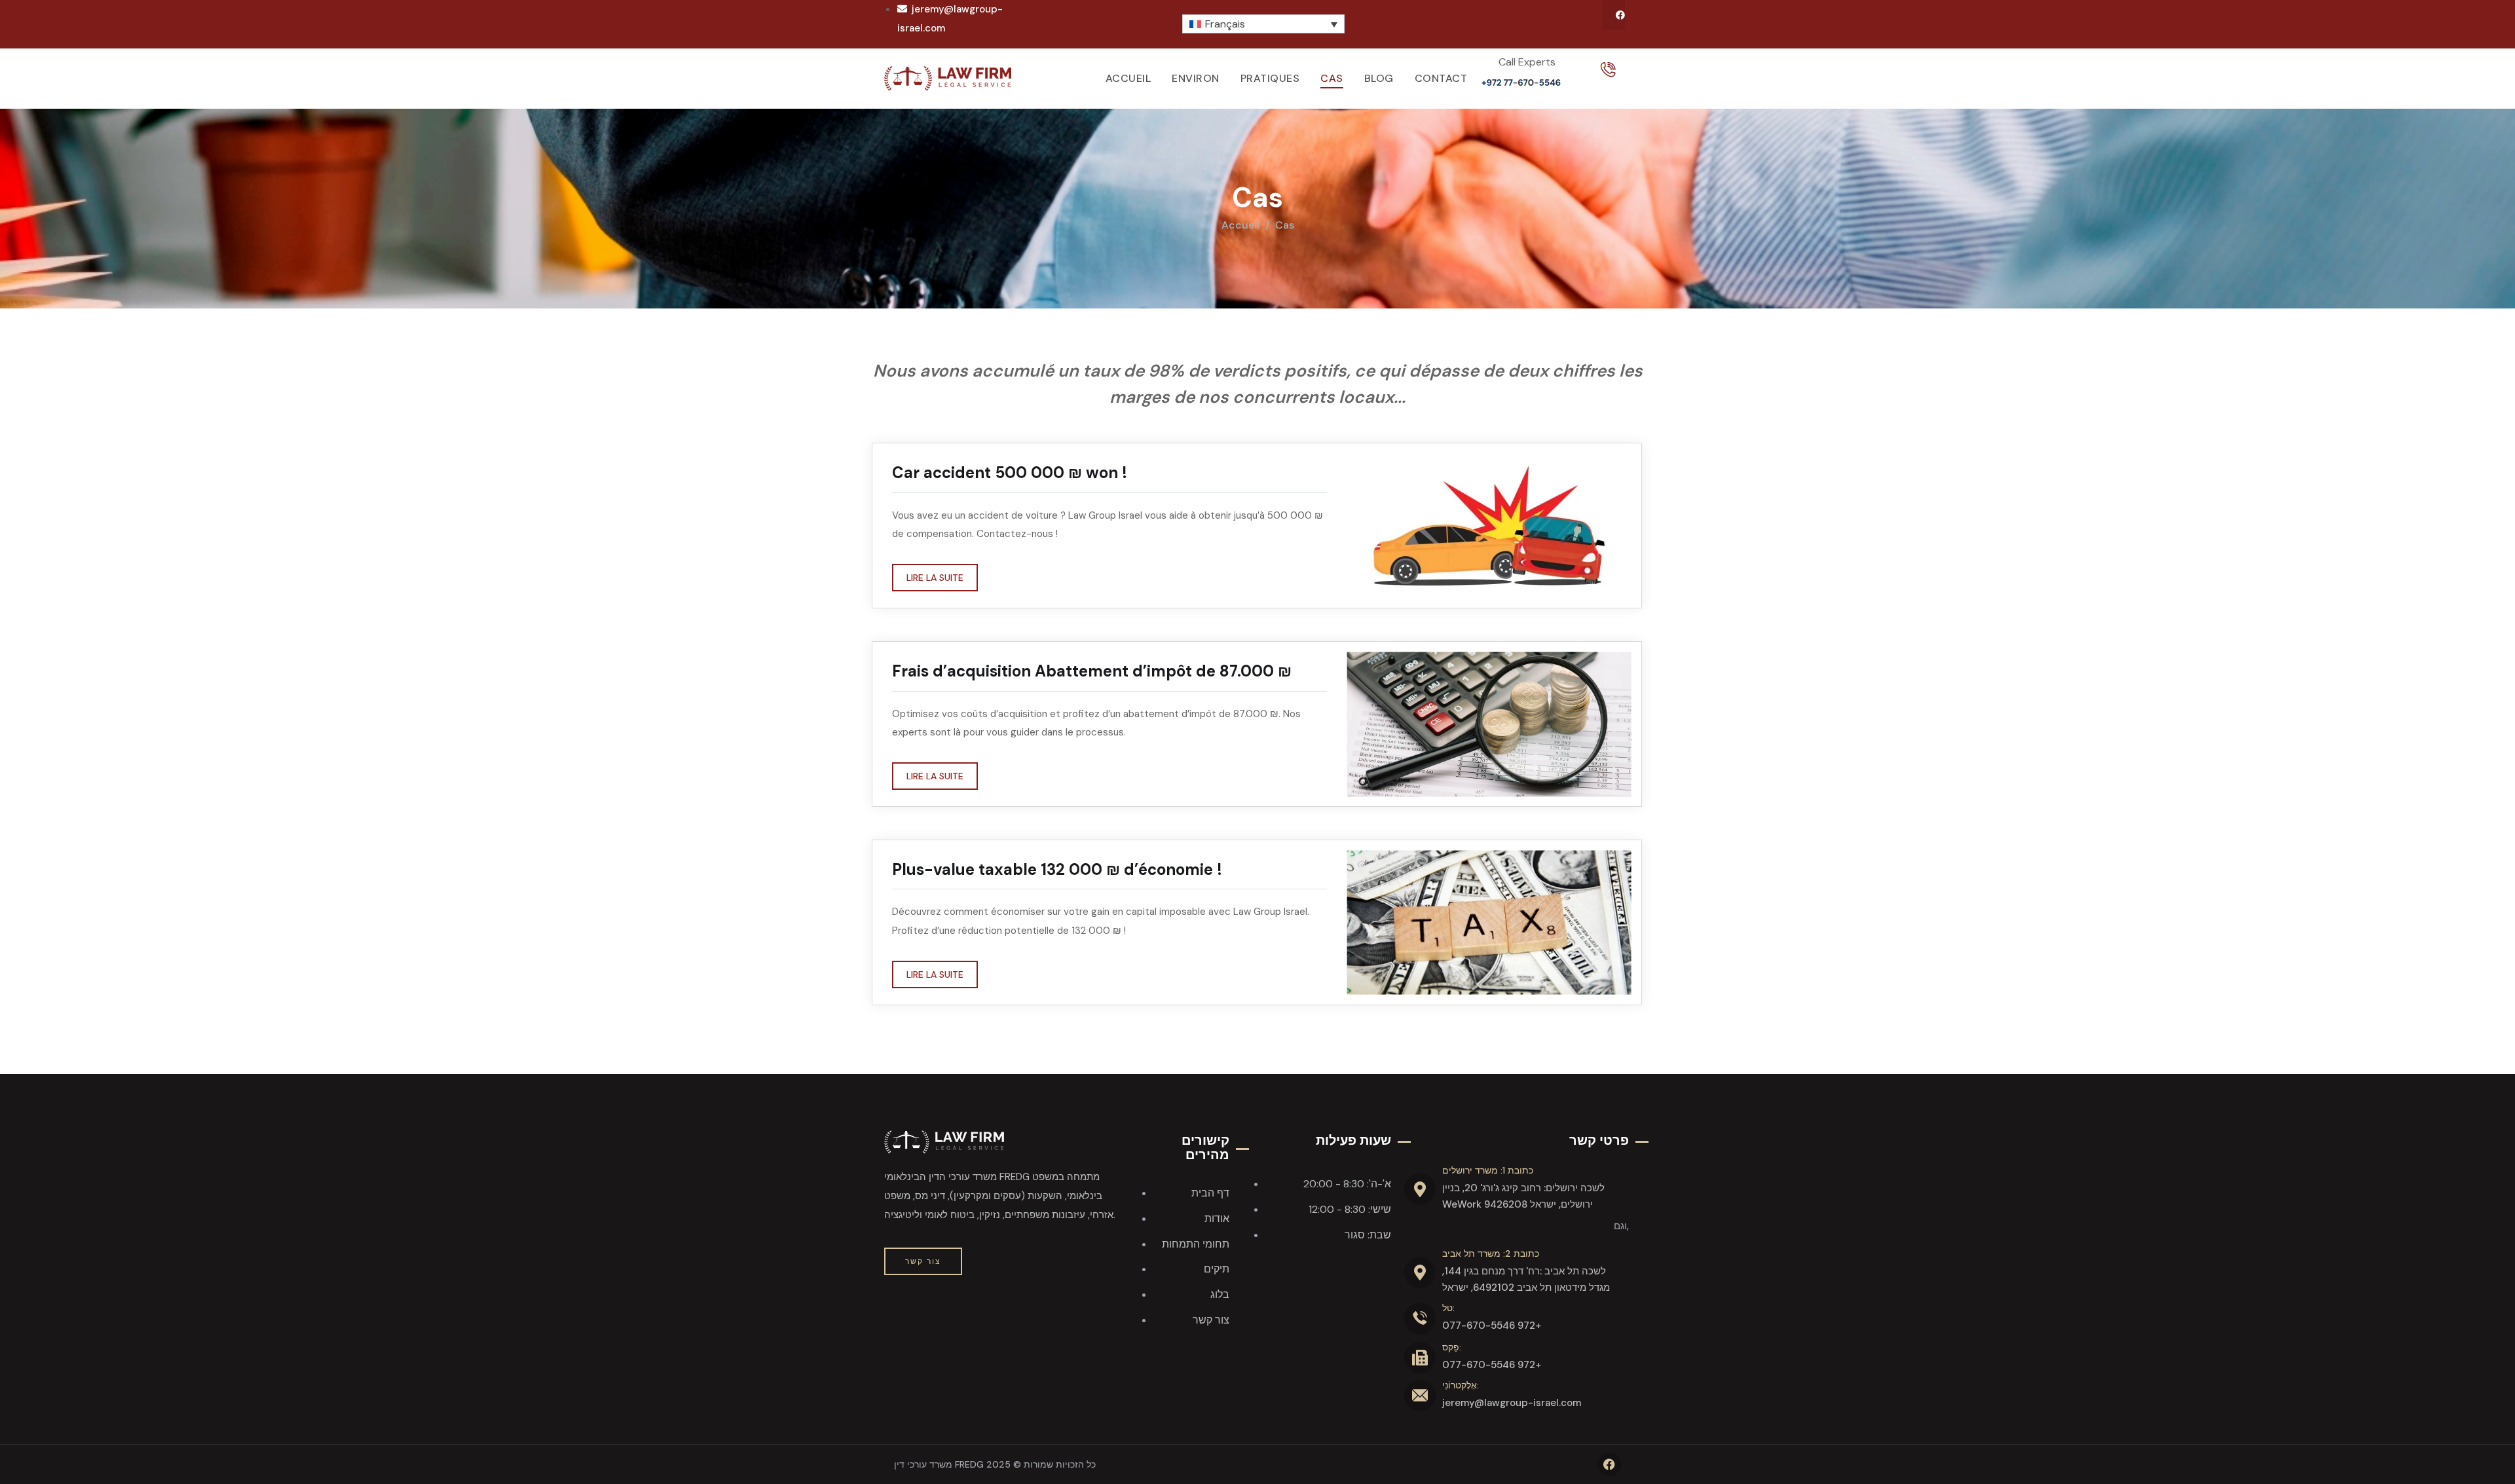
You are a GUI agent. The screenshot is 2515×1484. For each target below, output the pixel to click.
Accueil (1240, 225)
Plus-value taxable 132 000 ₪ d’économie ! (1057, 869)
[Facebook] (1620, 15)
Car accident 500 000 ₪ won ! (1010, 473)
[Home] (948, 78)
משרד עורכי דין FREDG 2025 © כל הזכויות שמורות (995, 1464)
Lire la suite (935, 578)
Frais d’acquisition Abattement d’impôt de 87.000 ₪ (1092, 671)
